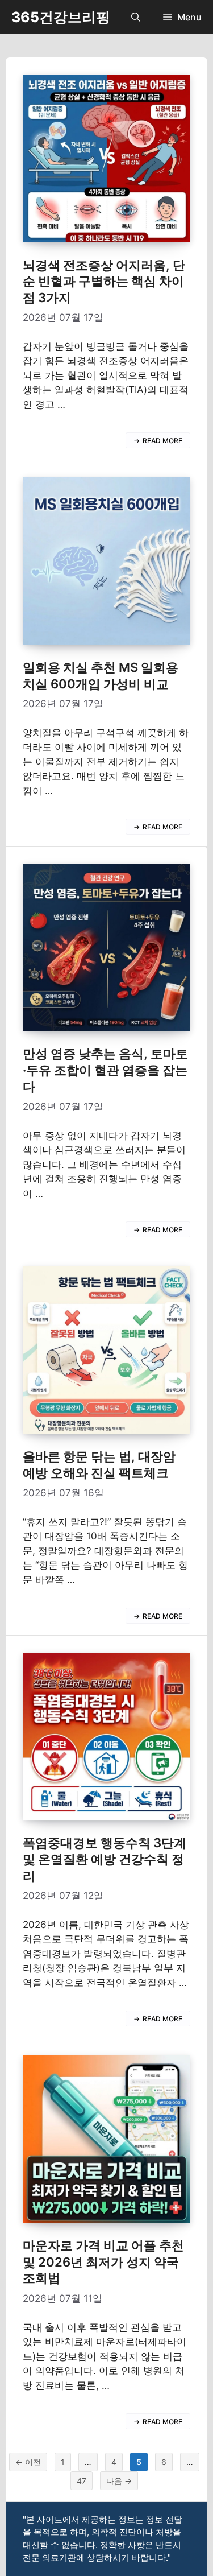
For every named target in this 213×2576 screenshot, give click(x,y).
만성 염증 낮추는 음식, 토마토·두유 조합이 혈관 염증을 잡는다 (105, 1070)
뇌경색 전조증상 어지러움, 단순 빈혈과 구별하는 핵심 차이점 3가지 (104, 281)
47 (81, 2483)
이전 (28, 2462)
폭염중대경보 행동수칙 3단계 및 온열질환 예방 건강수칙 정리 (105, 1859)
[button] (136, 17)
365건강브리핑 (61, 17)
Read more (162, 441)
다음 (119, 2481)
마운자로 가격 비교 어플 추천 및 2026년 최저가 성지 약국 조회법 (103, 2262)
